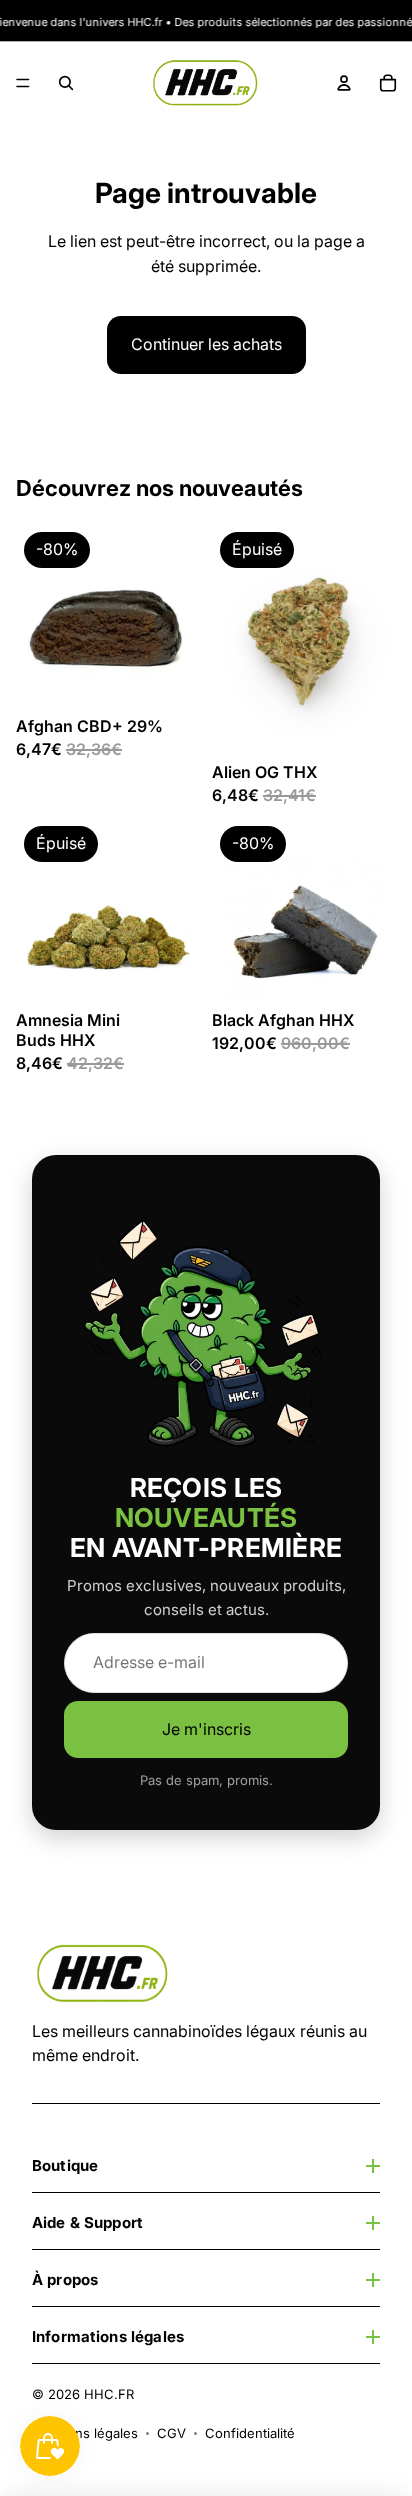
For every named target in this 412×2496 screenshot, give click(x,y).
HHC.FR (109, 2394)
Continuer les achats (206, 344)
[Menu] (23, 83)
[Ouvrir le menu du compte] (344, 83)
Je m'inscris (206, 1729)
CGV (171, 2433)
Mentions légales (85, 2433)
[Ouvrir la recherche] (66, 83)
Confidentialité (250, 2433)
